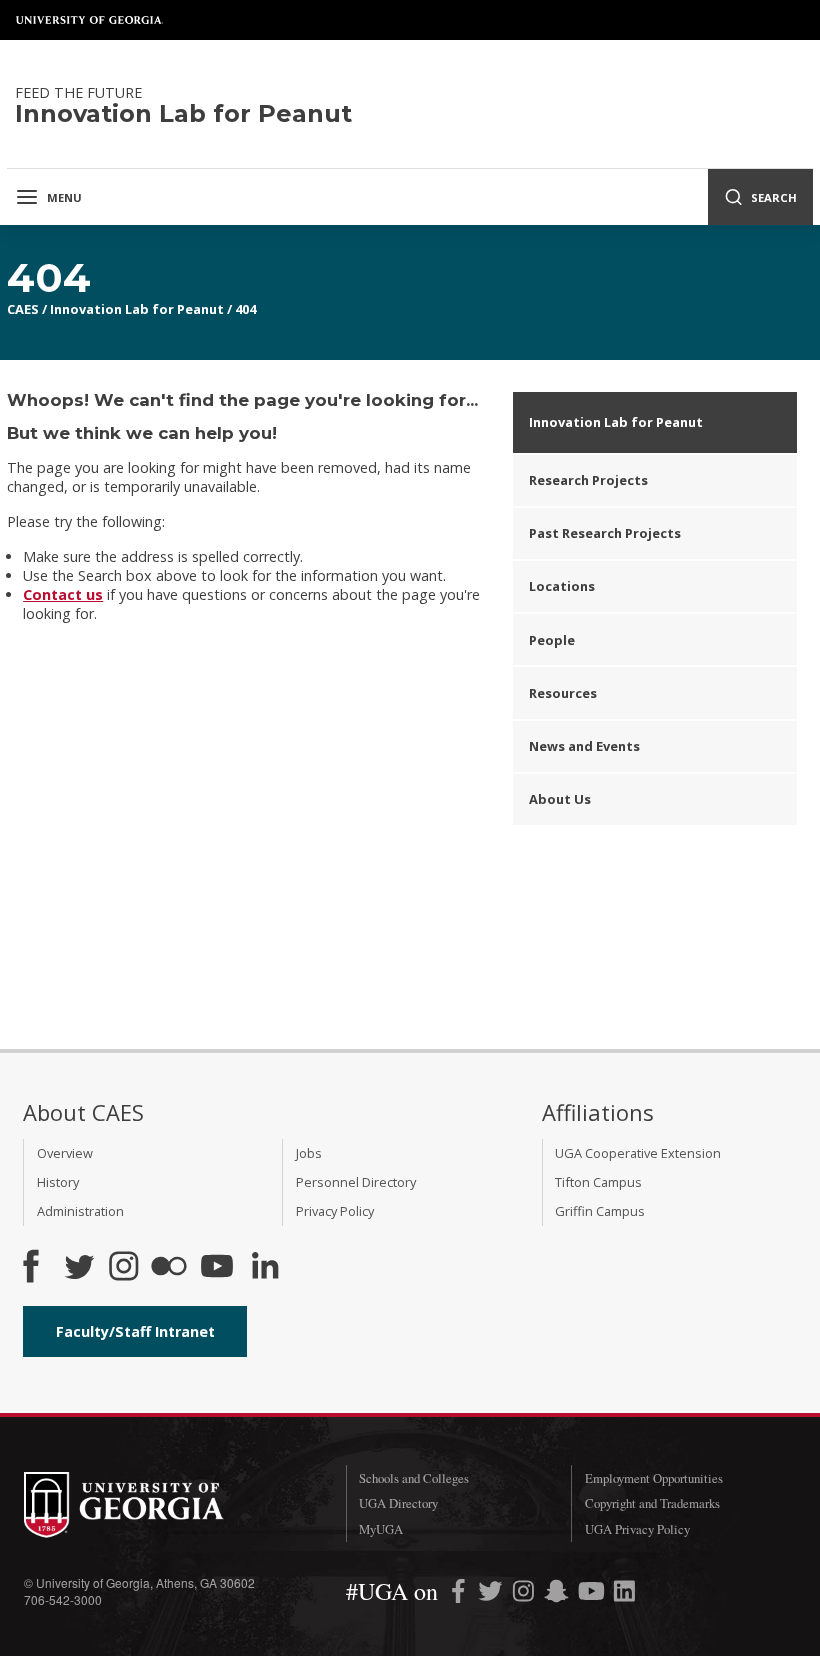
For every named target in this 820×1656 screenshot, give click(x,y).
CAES (23, 309)
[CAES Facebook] (31, 1268)
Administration (80, 1211)
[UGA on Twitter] (492, 1594)
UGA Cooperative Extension (638, 1153)
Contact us (63, 594)
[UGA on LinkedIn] (624, 1594)
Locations (562, 586)
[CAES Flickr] (169, 1268)
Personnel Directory (356, 1182)
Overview (65, 1153)
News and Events (584, 746)
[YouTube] (217, 1268)
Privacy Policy (335, 1211)
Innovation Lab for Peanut (137, 309)
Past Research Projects (605, 533)
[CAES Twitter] (79, 1268)
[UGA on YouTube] (593, 1594)
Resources (563, 693)
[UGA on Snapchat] (556, 1594)
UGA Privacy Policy (637, 1529)
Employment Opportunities (654, 1478)
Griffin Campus (600, 1211)
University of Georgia (90, 20)
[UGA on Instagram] (525, 1594)
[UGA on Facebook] (460, 1594)
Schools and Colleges (414, 1478)
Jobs (309, 1153)
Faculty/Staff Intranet (135, 1331)
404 (245, 309)
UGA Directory (398, 1503)
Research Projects (588, 480)
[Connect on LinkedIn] (265, 1268)
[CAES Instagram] (124, 1268)
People (552, 640)
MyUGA (381, 1529)
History (58, 1182)
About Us (560, 799)
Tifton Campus (598, 1182)
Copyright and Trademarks (652, 1503)
